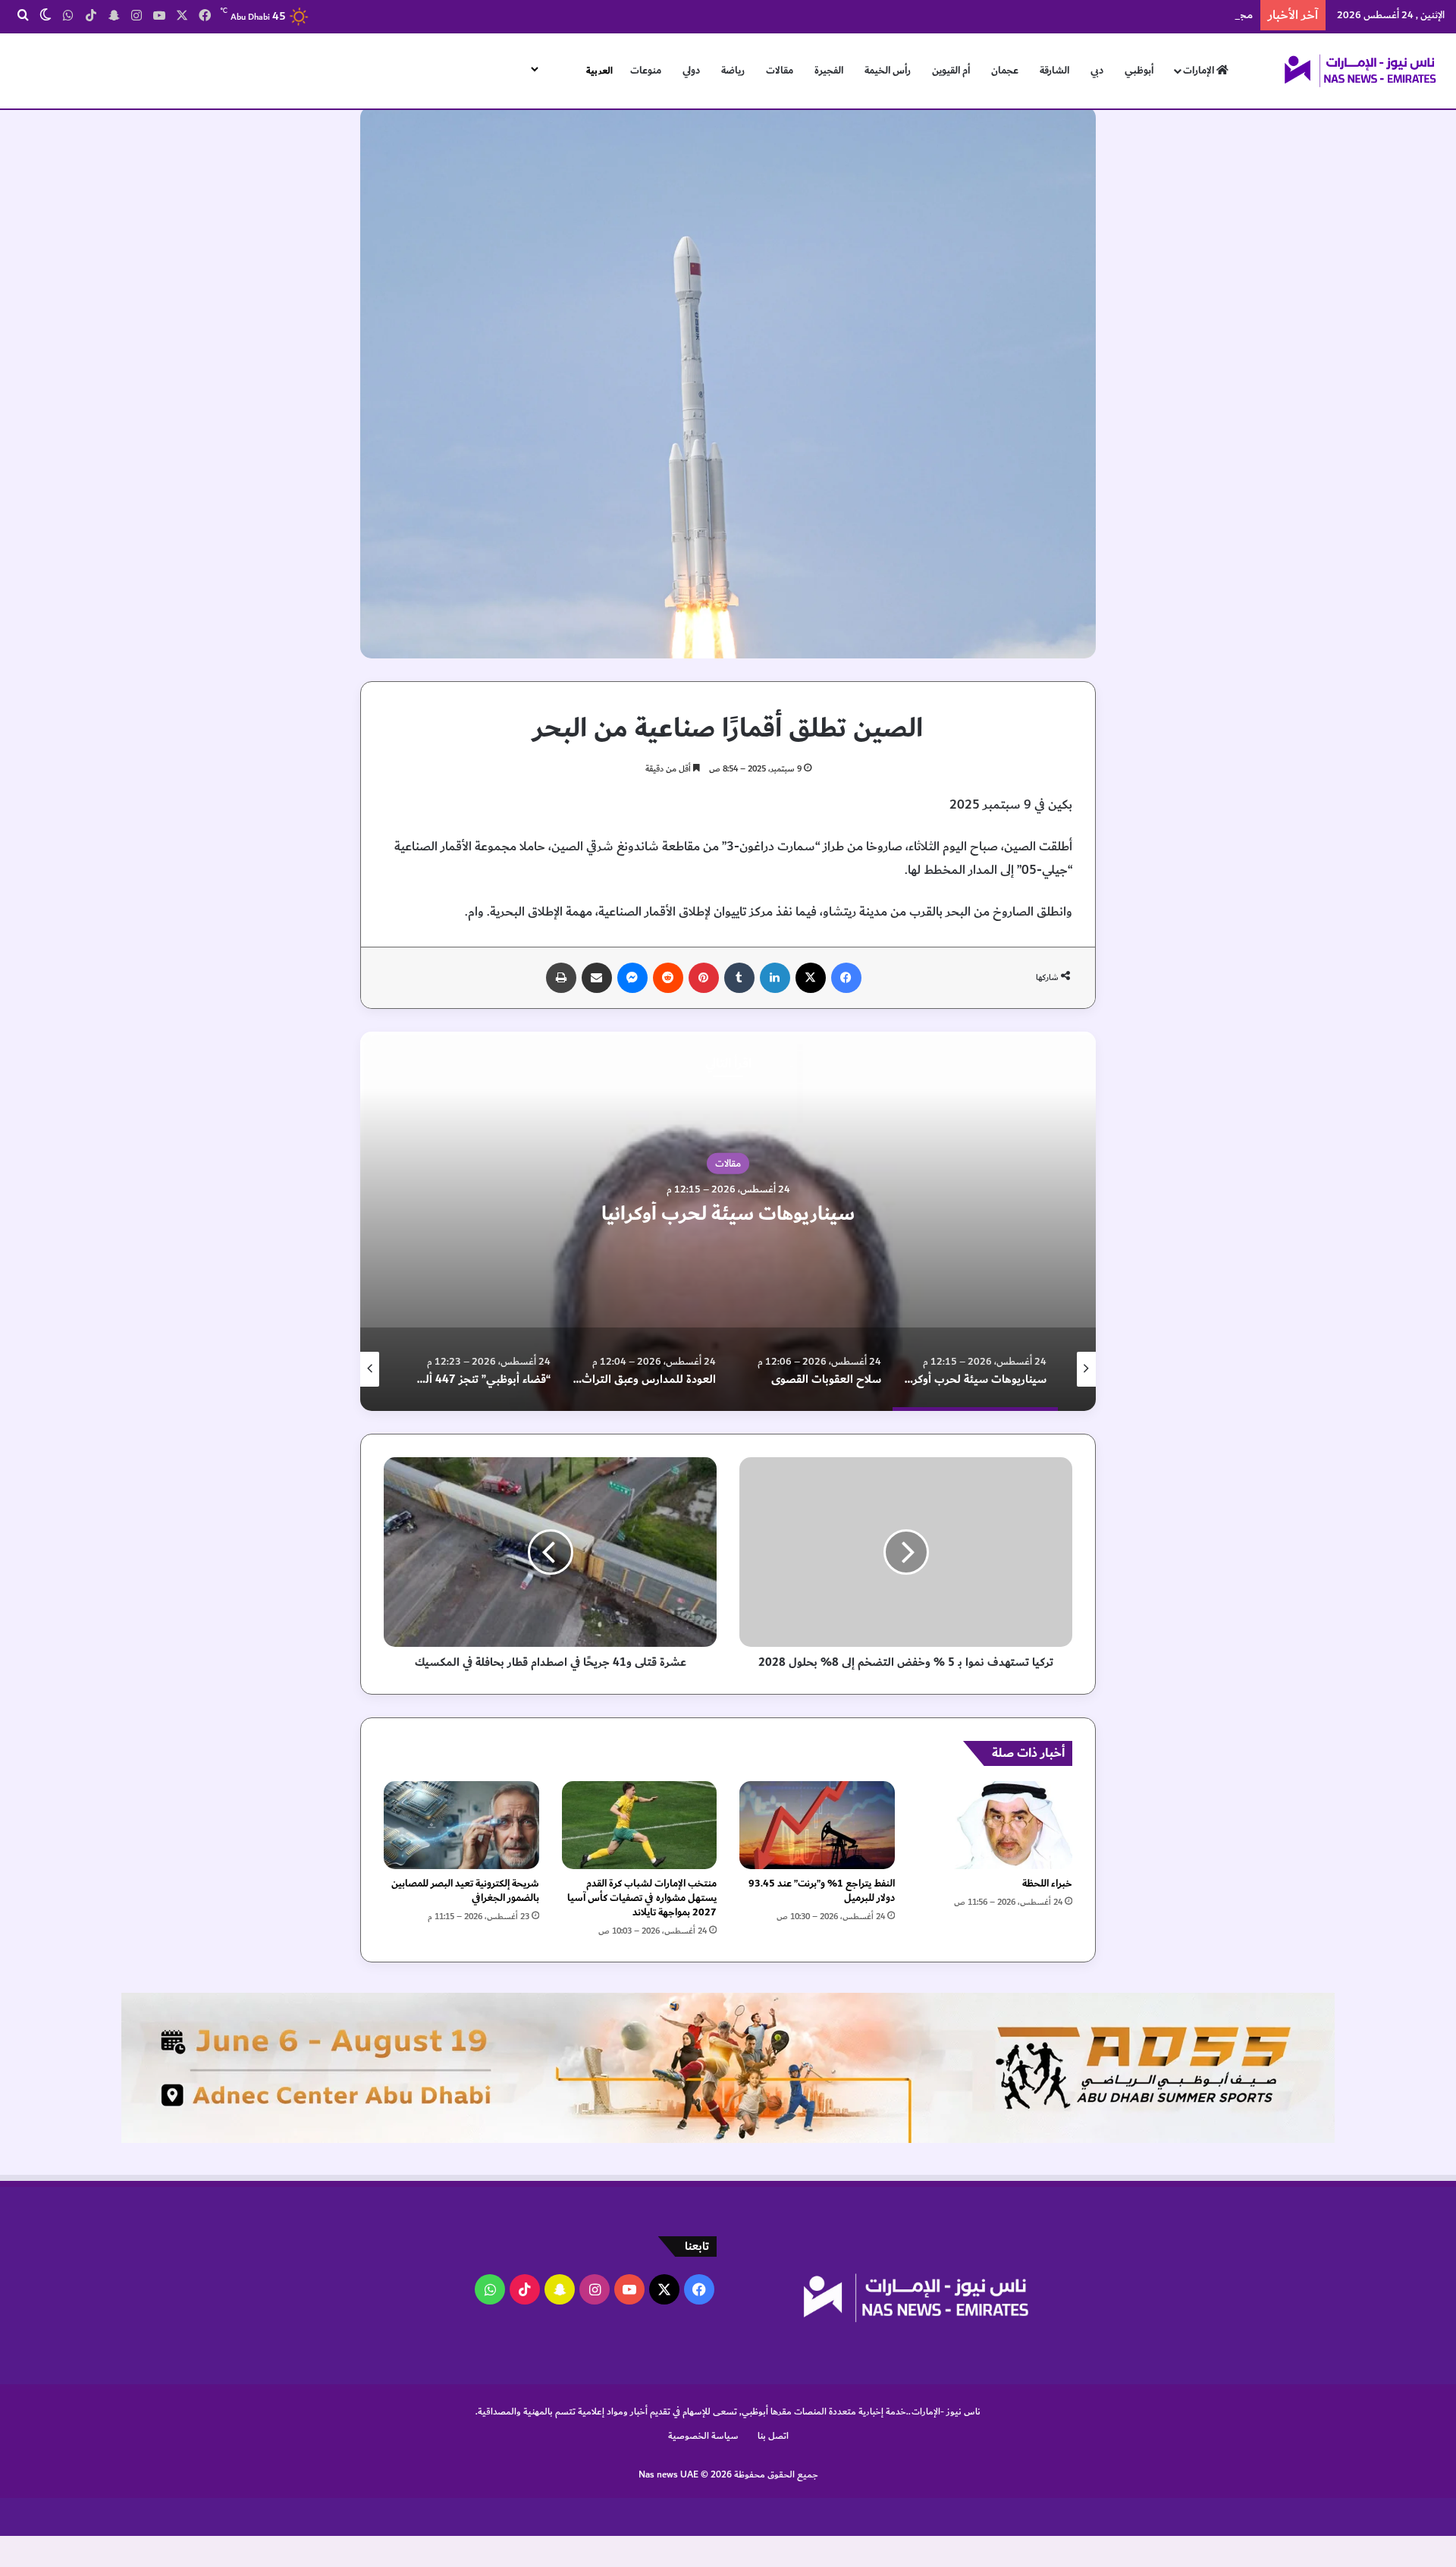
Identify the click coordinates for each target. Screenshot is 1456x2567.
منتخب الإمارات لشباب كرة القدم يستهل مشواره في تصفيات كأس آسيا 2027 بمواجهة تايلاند (642, 1898)
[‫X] (811, 978)
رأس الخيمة (888, 71)
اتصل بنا (773, 2436)
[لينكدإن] (775, 978)
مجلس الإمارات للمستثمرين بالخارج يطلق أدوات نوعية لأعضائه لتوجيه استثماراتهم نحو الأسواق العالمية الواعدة (997, 15)
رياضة (733, 71)
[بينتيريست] (704, 978)
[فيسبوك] (846, 978)
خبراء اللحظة (1047, 1884)
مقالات (780, 71)
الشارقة (1054, 71)
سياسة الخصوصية (703, 2436)
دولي (691, 71)
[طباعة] (561, 978)
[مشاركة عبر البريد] (597, 978)
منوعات (646, 71)
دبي (1097, 71)
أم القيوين (951, 71)
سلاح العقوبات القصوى (728, 1214)
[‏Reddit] (668, 978)
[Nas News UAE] (1360, 71)
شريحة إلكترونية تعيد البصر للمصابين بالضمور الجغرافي (465, 1891)
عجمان (1005, 71)
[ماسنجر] (632, 978)
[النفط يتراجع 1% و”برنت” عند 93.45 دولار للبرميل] (817, 1825)
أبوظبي (1139, 71)
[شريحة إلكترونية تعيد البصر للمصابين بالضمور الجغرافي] (461, 1825)
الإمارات (1200, 71)
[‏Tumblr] (739, 978)
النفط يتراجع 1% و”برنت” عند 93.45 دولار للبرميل (822, 1891)
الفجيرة (829, 71)
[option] (728, 1221)
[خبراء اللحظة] (995, 1825)
